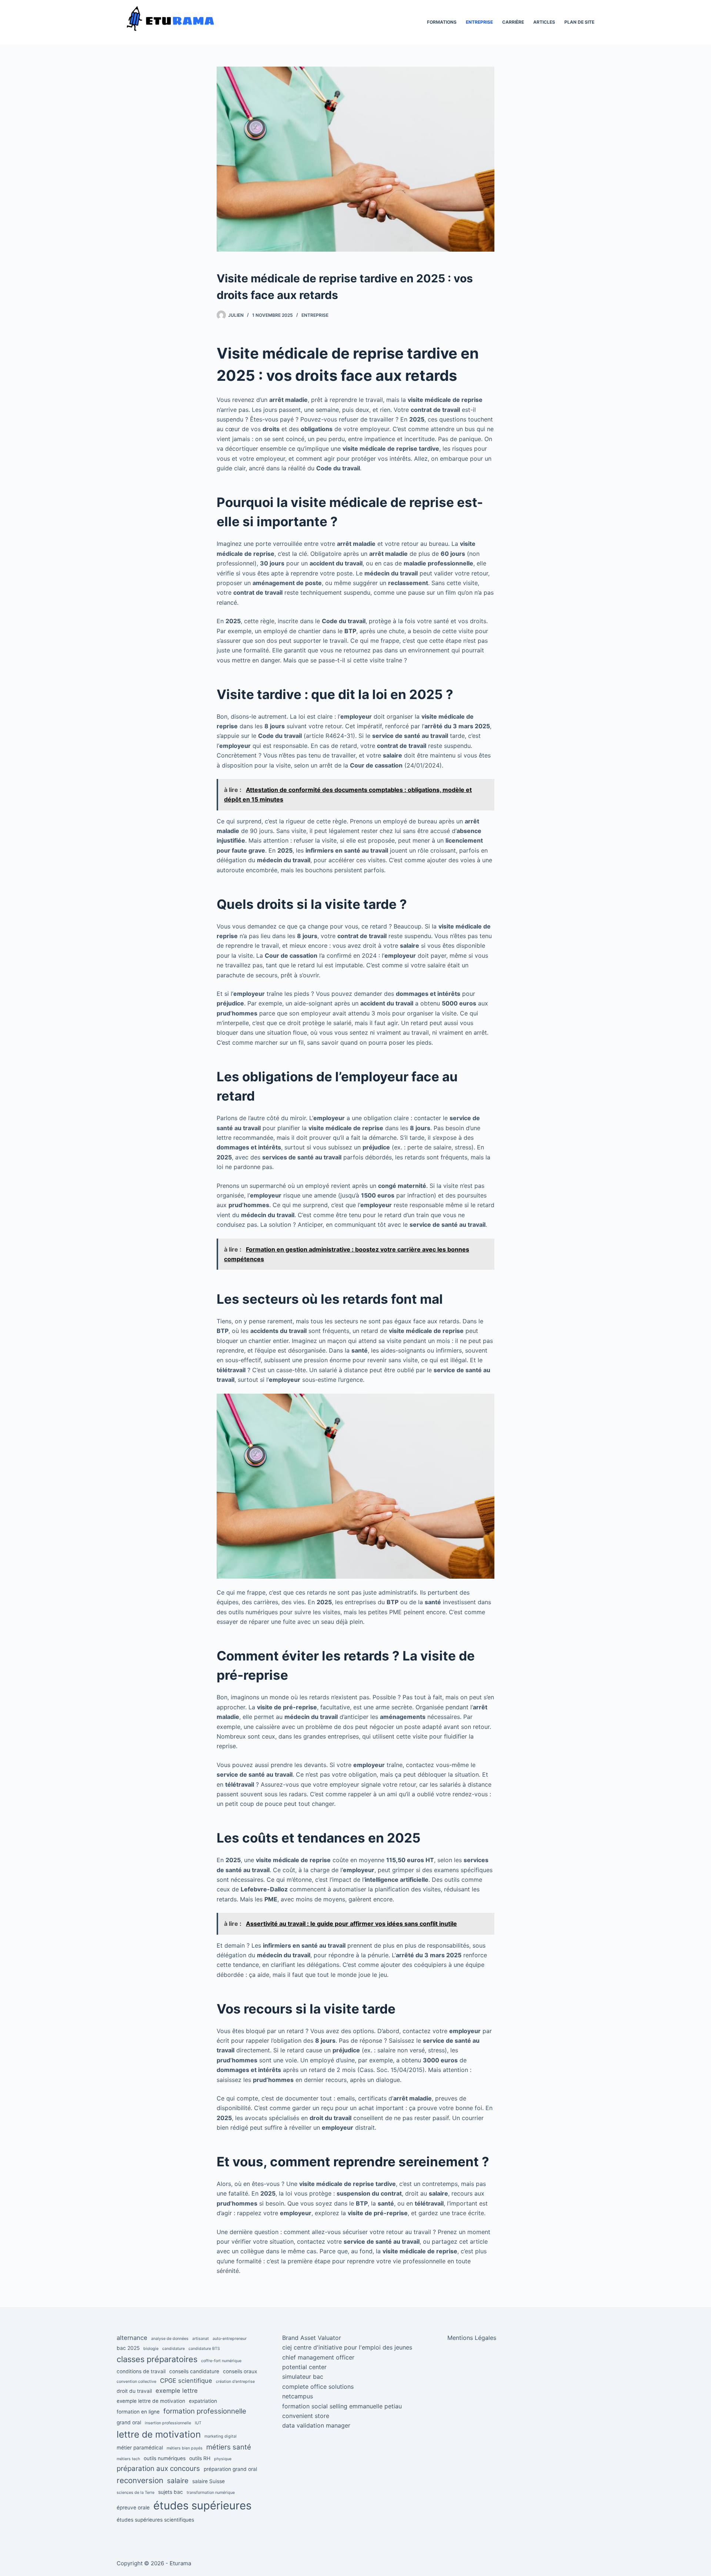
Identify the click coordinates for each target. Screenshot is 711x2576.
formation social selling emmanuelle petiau (342, 2406)
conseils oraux (240, 2371)
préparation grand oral (230, 2469)
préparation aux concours (158, 2468)
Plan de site (579, 22)
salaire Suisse (208, 2481)
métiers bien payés (185, 2448)
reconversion (140, 2480)
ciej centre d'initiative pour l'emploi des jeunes (347, 2347)
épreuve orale (133, 2508)
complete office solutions (318, 2387)
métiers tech (128, 2459)
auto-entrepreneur (230, 2339)
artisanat (201, 2339)
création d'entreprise (235, 2382)
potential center (304, 2367)
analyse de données (170, 2339)
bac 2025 (128, 2348)
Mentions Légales (472, 2338)
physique (223, 2459)
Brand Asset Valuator (312, 2338)
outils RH (200, 2458)
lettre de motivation (159, 2434)
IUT (198, 2423)
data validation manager (316, 2425)
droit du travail (134, 2391)
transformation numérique (211, 2493)
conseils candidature (194, 2371)
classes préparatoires (157, 2359)
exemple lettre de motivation (151, 2401)
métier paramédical (140, 2448)
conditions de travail (141, 2371)
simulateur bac (303, 2377)
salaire (178, 2481)
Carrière (513, 22)
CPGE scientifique (186, 2381)
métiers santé (229, 2447)
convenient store (306, 2416)
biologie (151, 2349)
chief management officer (318, 2357)
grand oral (129, 2422)
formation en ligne (138, 2412)
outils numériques (165, 2458)
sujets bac (171, 2492)
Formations (442, 22)
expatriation (203, 2401)
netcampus (298, 2396)
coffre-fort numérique (221, 2361)
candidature (173, 2349)
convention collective (136, 2382)
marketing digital (221, 2436)
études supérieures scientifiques (155, 2520)
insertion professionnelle (168, 2423)
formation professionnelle (205, 2411)
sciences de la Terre (136, 2493)
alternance (132, 2338)
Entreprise (479, 22)
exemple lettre (177, 2391)
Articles (544, 22)
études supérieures (202, 2506)
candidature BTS (204, 2349)
